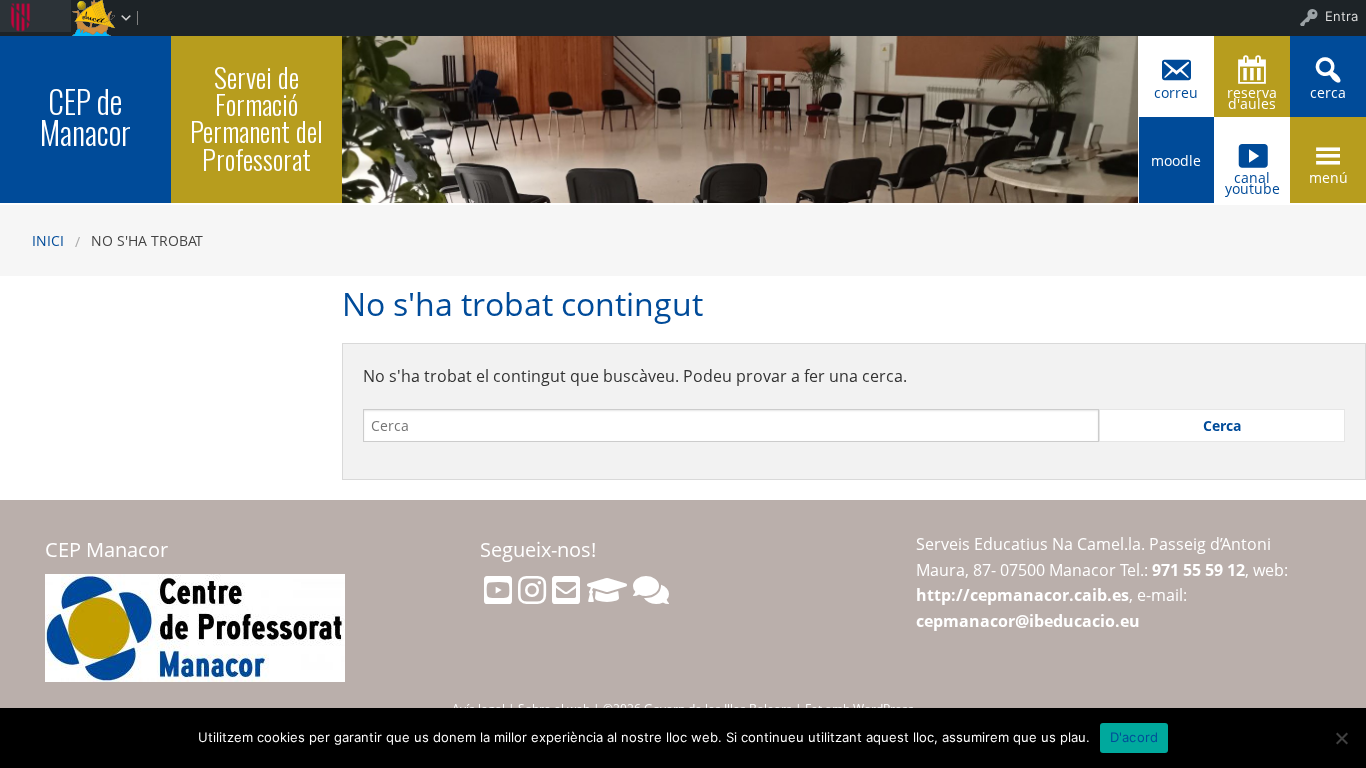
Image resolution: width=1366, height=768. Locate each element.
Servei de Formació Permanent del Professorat (256, 117)
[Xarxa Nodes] (651, 590)
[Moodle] (607, 590)
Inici (48, 240)
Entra (1341, 16)
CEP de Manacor (85, 116)
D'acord (1134, 737)
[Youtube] (498, 590)
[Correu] (566, 590)
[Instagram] (532, 590)
